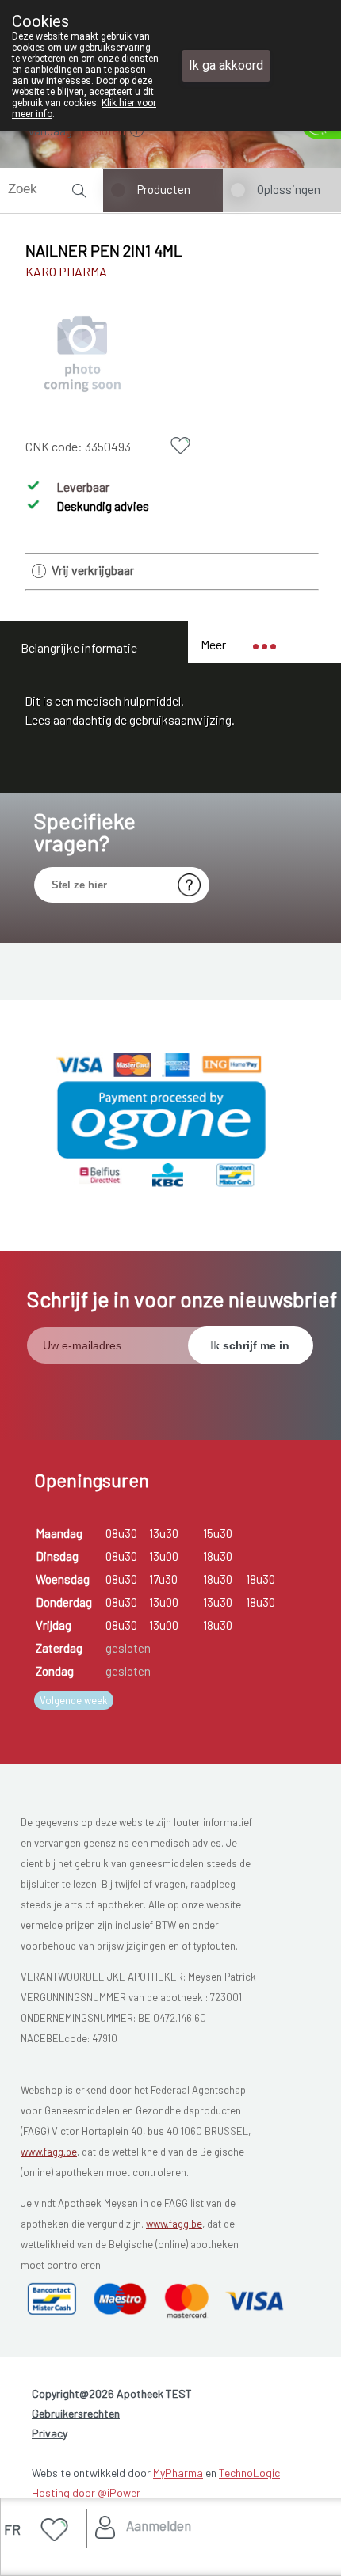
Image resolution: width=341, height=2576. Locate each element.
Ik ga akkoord (226, 65)
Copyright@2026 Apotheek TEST (112, 2393)
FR (12, 2529)
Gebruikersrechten (76, 2413)
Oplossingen (289, 189)
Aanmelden (159, 2525)
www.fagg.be (49, 2152)
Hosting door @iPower (86, 2492)
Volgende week (74, 1700)
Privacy (50, 2433)
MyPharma (178, 2473)
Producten (164, 189)
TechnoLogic (249, 2473)
